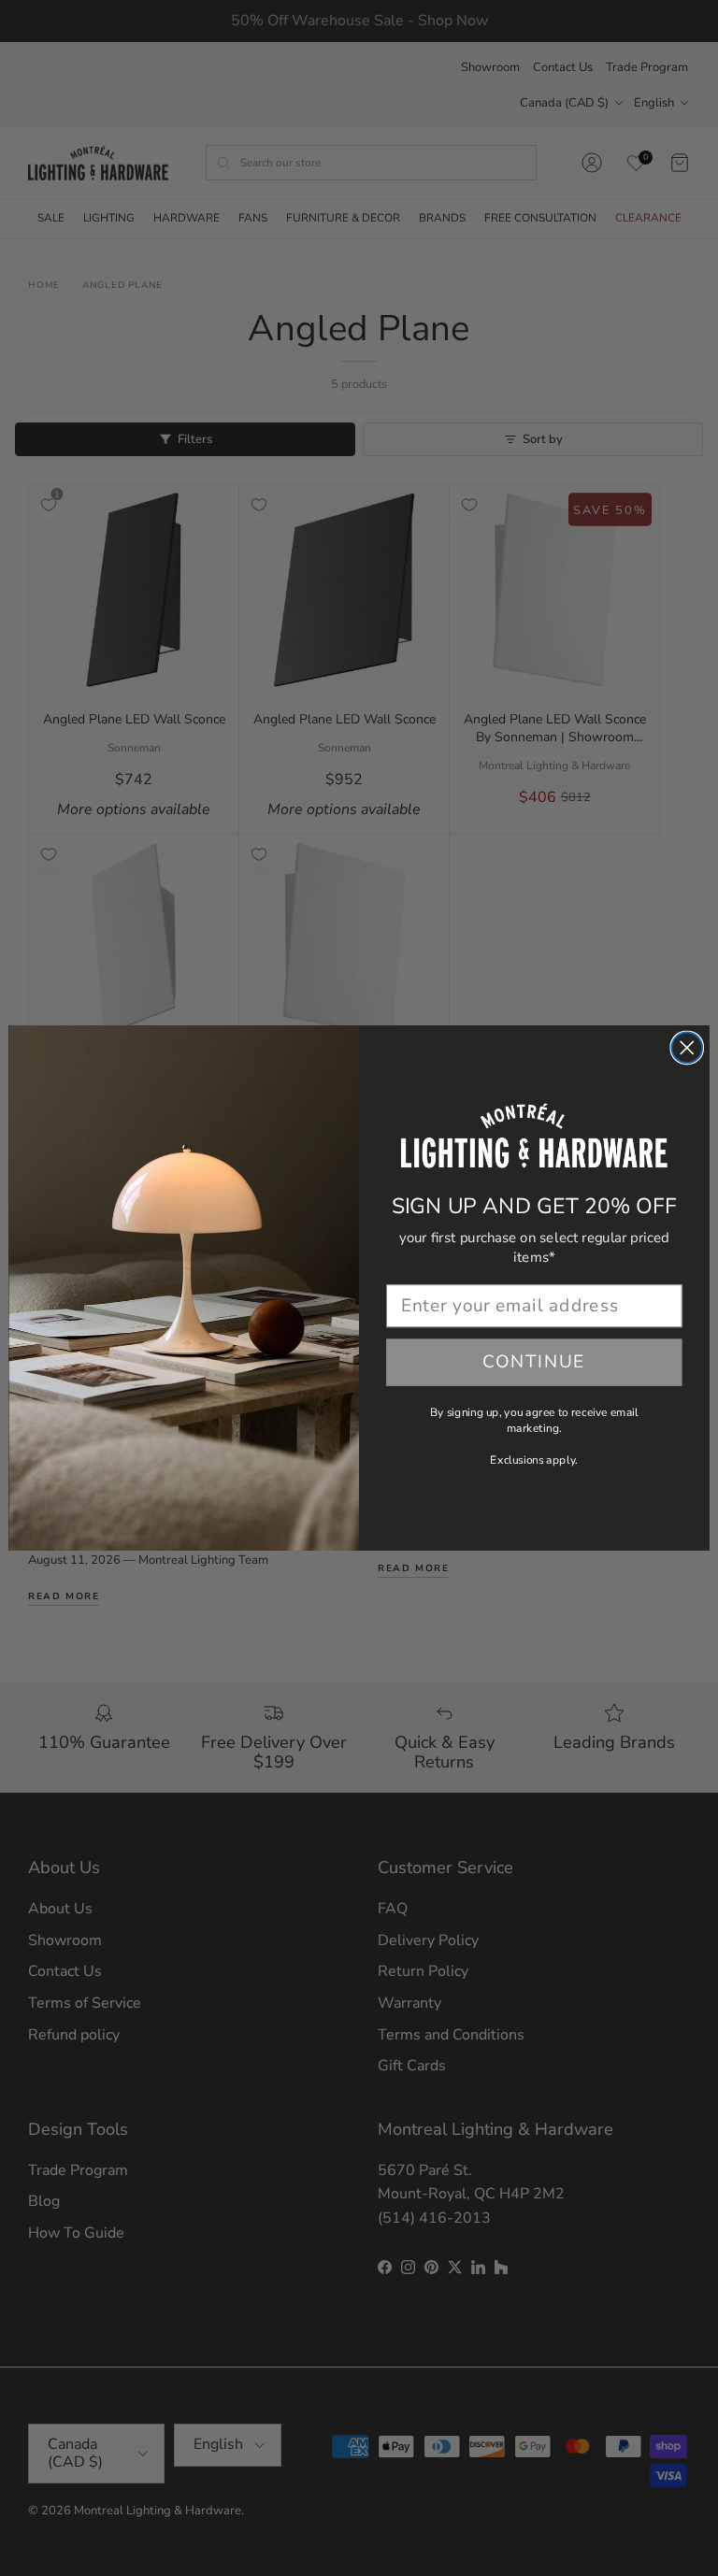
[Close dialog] (687, 1048)
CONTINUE (534, 1362)
